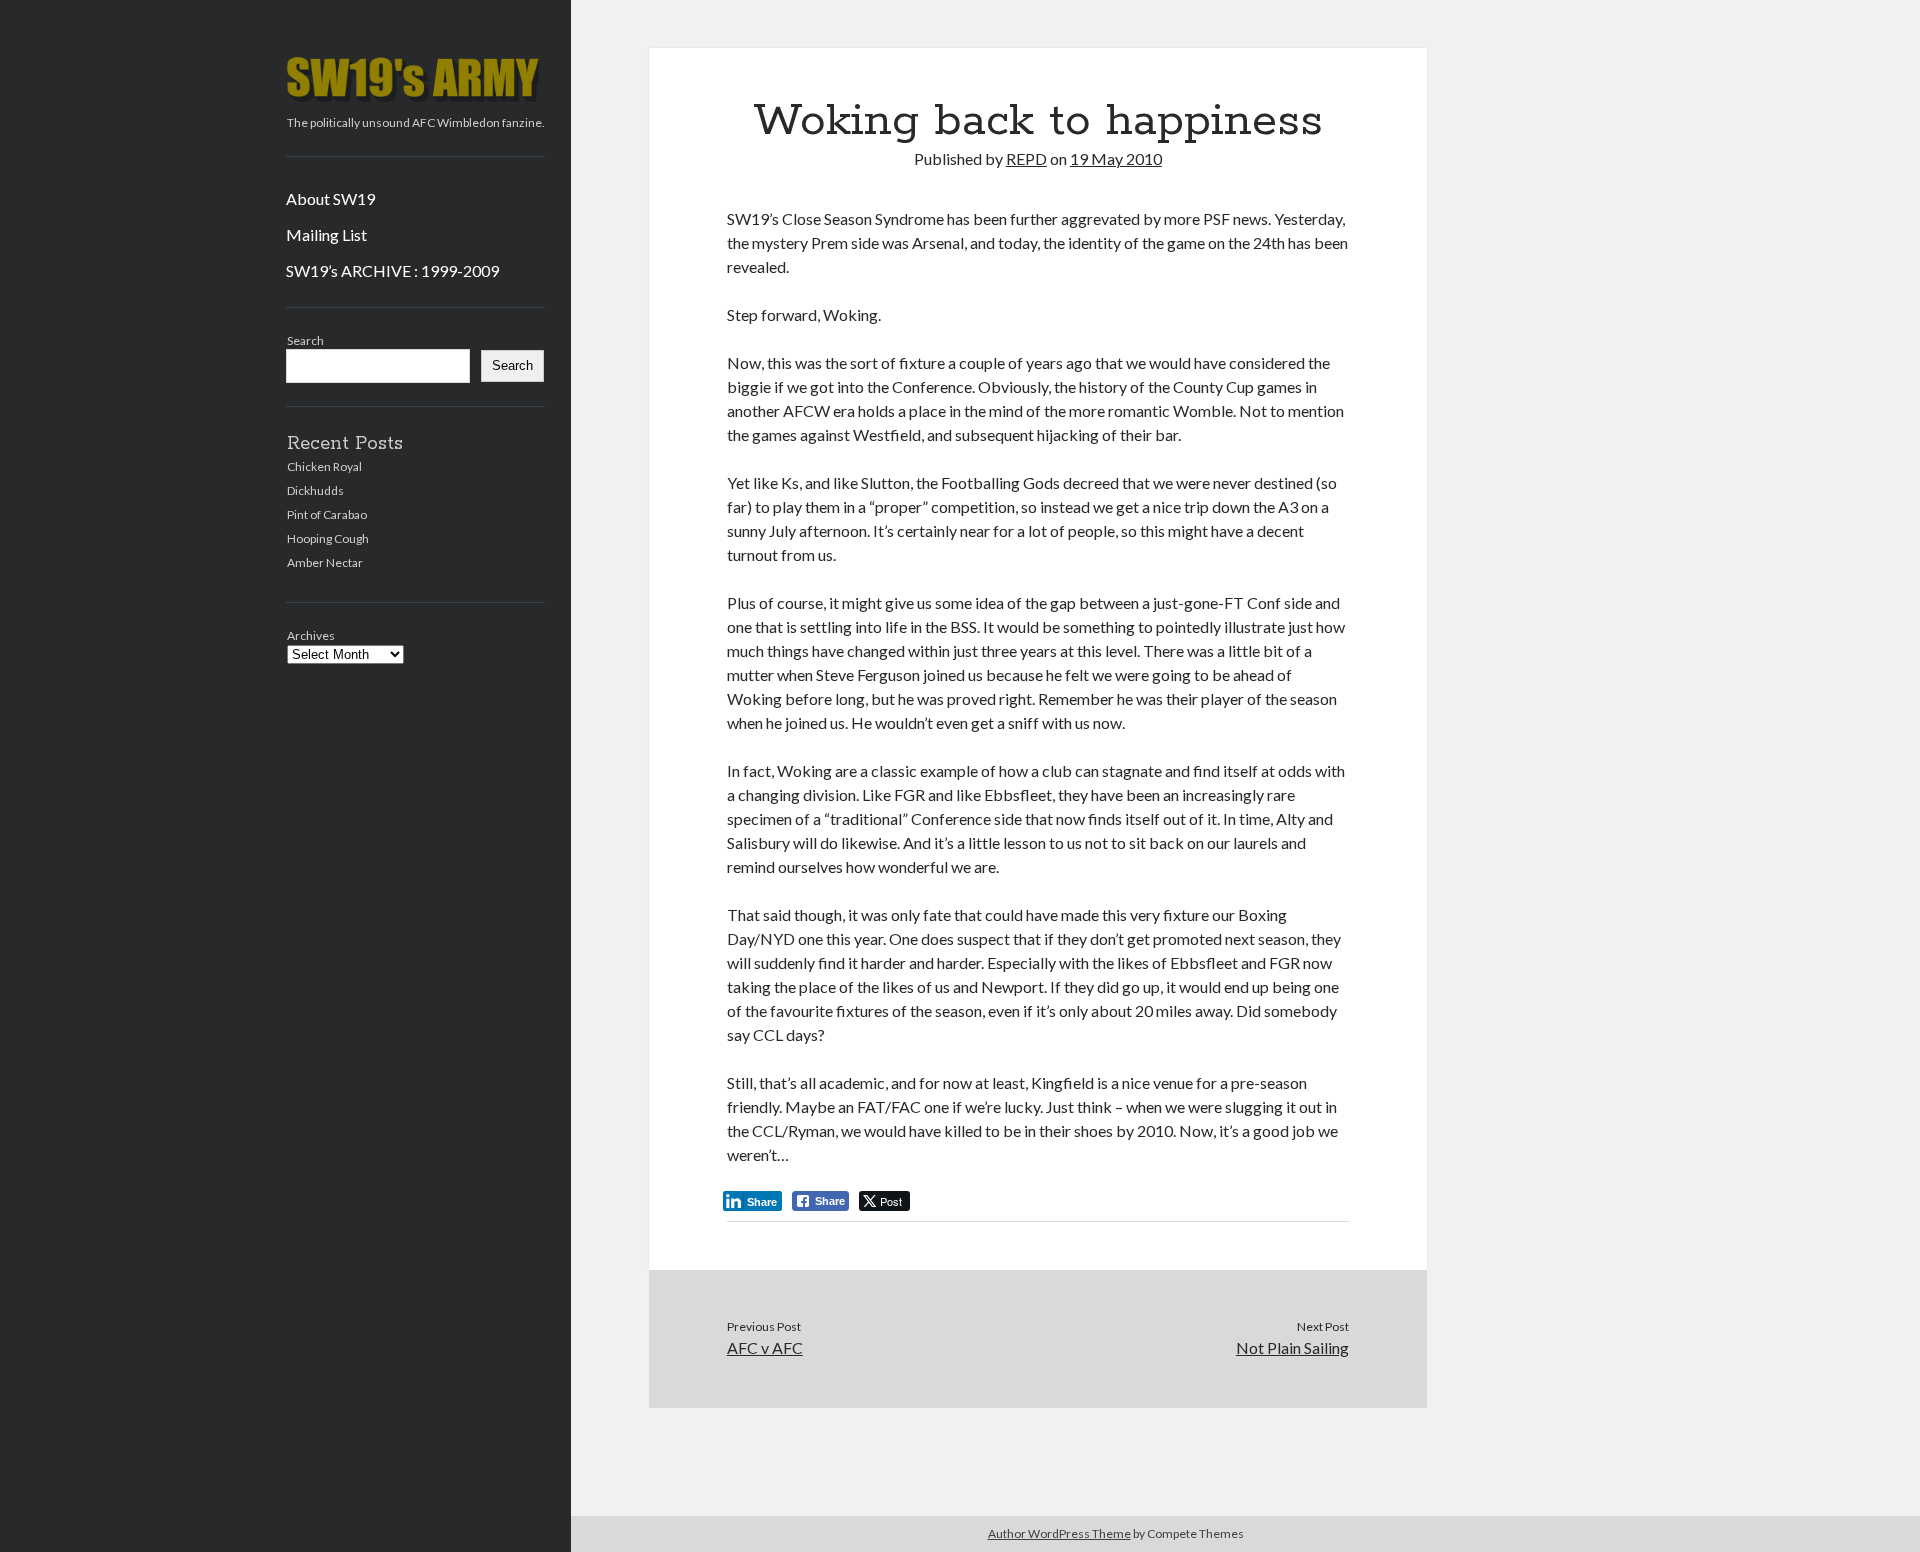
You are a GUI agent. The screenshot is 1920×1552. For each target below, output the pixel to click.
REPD (1026, 158)
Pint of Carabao (327, 514)
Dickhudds (315, 490)
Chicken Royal (324, 466)
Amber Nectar (325, 562)
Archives (311, 635)
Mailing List (326, 234)
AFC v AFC (765, 1347)
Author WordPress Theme (1059, 1533)
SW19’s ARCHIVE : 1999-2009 (392, 270)
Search (305, 340)
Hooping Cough (328, 538)
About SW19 (330, 198)
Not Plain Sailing (1292, 1347)
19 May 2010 (1116, 158)
